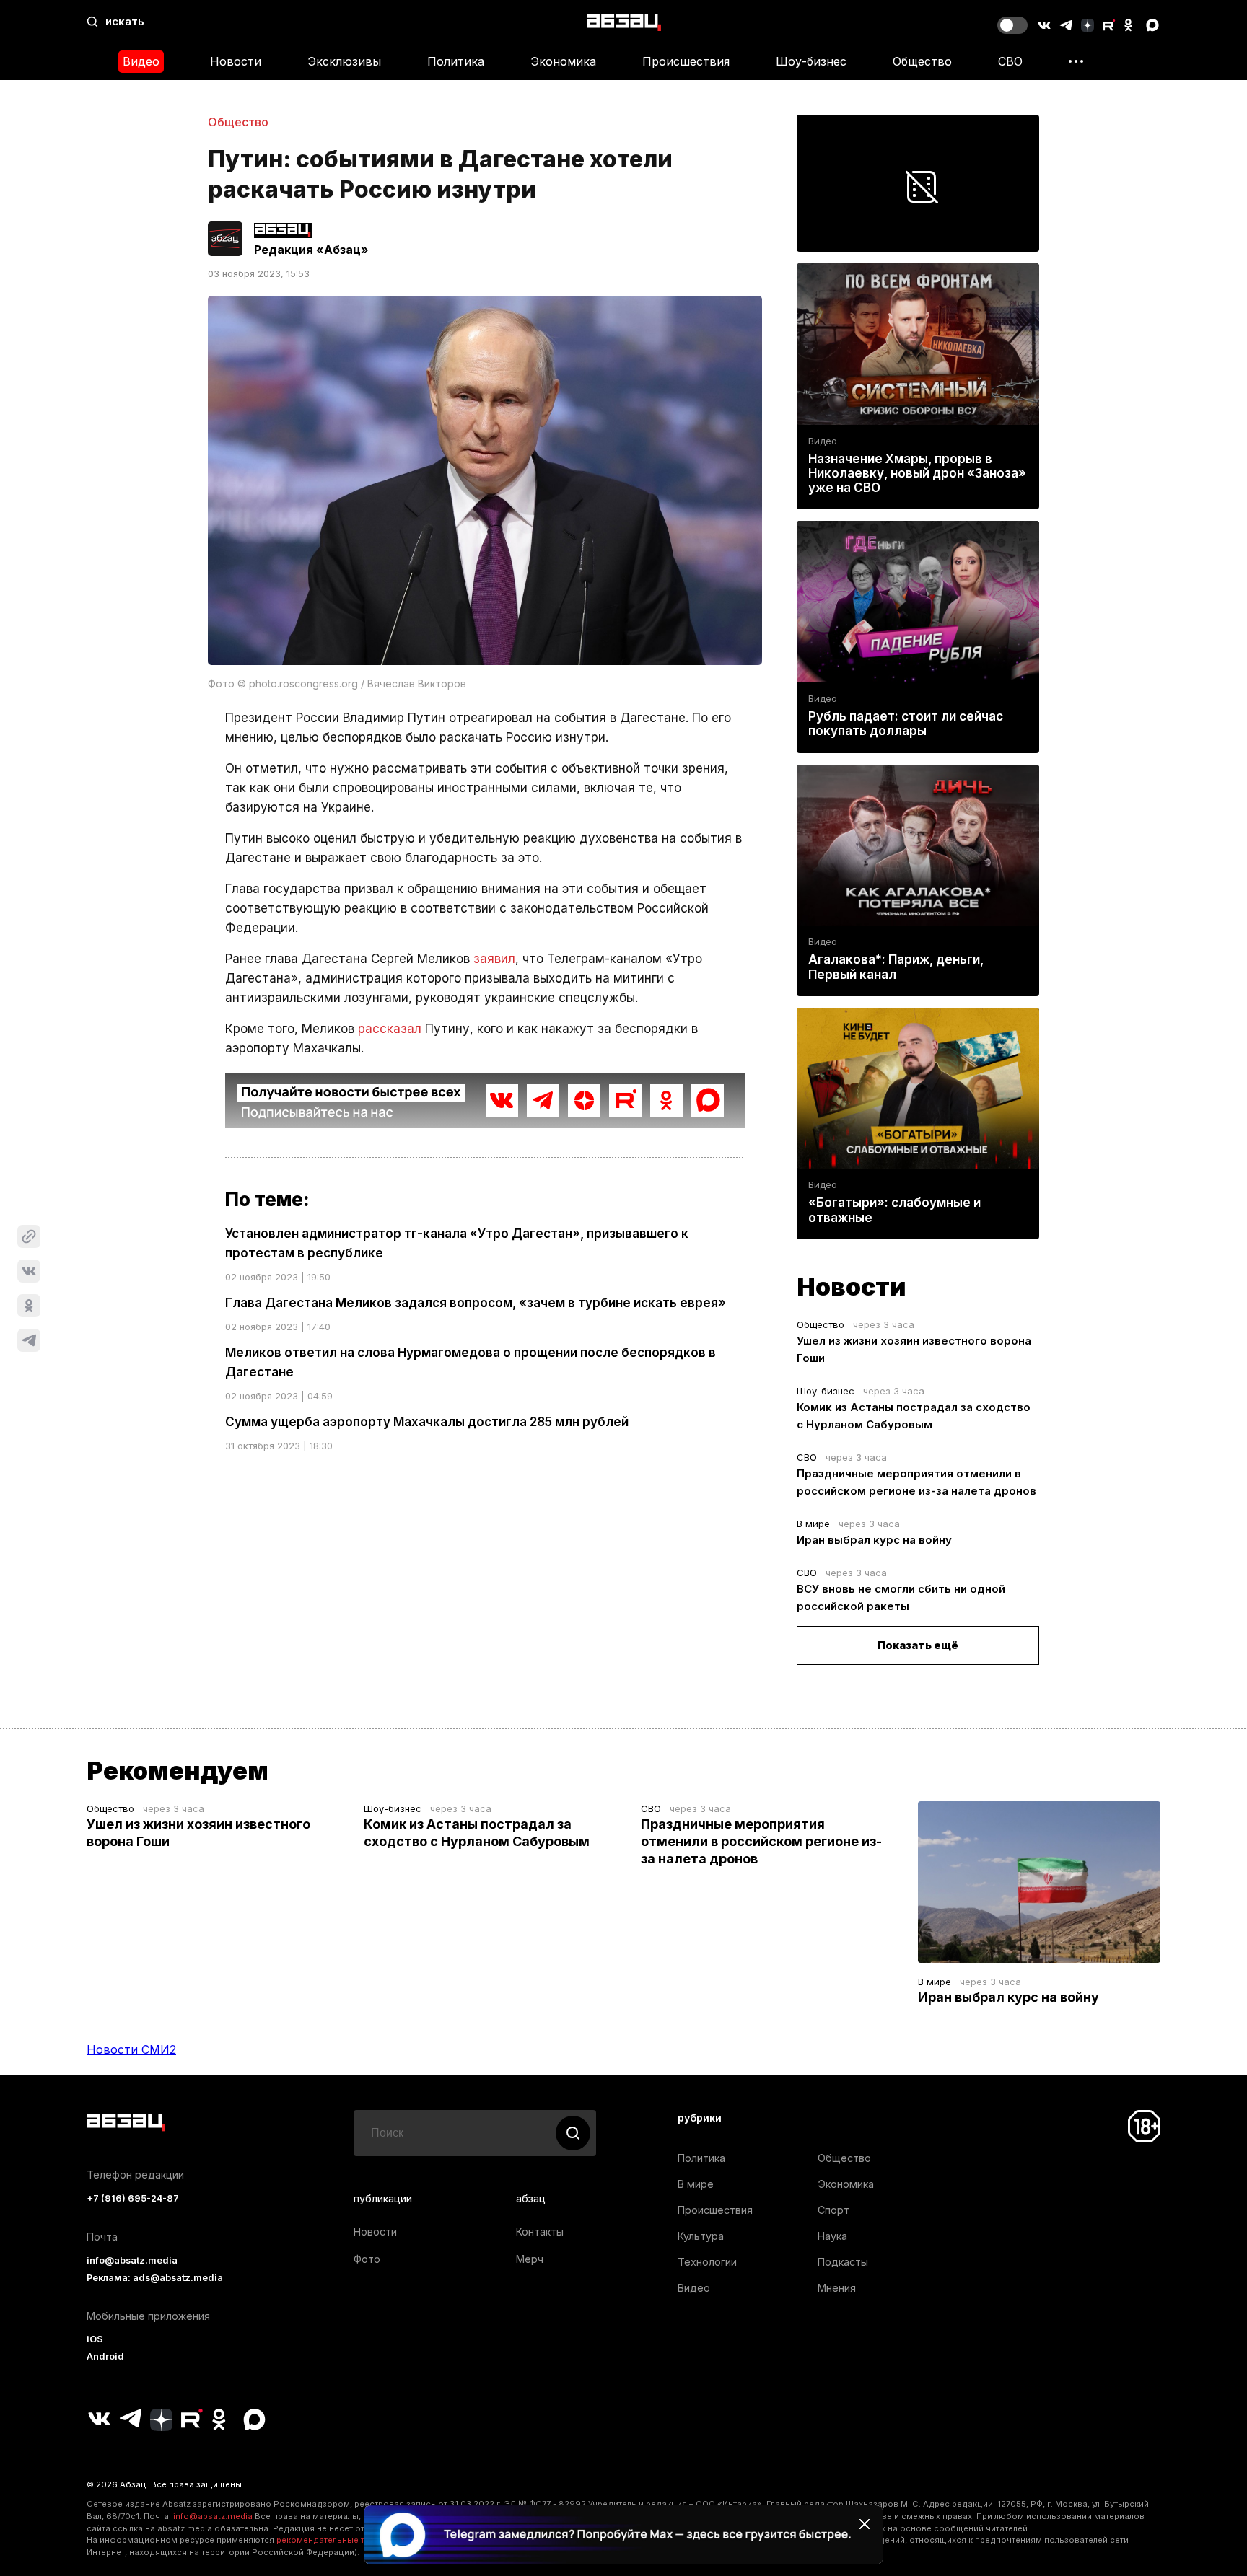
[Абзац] (624, 22)
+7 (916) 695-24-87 (133, 2198)
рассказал (390, 1029)
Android (105, 2356)
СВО (1010, 61)
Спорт (833, 2210)
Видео (141, 61)
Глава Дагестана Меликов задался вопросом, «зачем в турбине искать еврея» (476, 1303)
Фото (367, 2259)
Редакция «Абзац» (311, 250)
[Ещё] (1076, 61)
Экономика (563, 61)
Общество (922, 61)
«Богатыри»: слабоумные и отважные (894, 1210)
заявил (494, 959)
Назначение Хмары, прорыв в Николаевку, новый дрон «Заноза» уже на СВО (917, 473)
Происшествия (686, 61)
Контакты (540, 2232)
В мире (813, 1524)
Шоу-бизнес (811, 61)
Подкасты (843, 2262)
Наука (832, 2236)
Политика (456, 61)
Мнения (837, 2288)
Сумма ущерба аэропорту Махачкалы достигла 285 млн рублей (427, 1422)
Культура (701, 2236)
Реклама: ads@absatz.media (155, 2278)
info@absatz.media (132, 2260)
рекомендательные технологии (342, 2540)
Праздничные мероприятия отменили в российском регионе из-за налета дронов (761, 1841)
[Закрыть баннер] (865, 2524)
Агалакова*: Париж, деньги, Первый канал (896, 967)
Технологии (707, 2262)
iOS (95, 2339)
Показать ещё (918, 1645)
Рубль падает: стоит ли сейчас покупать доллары (906, 724)
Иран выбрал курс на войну (874, 1540)
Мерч (530, 2259)
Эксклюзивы (344, 61)
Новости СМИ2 (131, 2049)
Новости (236, 61)
